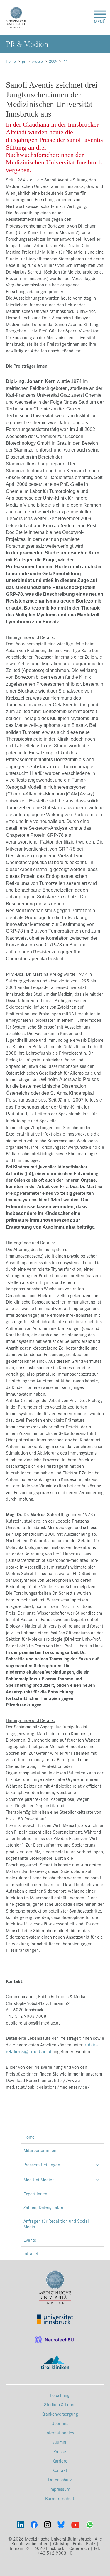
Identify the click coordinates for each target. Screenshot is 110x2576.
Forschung (60, 2395)
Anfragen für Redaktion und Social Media (56, 2224)
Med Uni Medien (39, 2179)
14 (65, 61)
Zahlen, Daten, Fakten (45, 2207)
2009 (53, 61)
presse (37, 61)
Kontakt (60, 2470)
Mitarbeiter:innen (40, 2150)
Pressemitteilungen (42, 2165)
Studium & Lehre (60, 2404)
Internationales (60, 2432)
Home (11, 61)
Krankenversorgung (60, 2414)
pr (24, 61)
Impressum (60, 2489)
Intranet (31, 2253)
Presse (60, 2451)
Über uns (60, 2423)
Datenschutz (60, 2479)
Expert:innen (35, 2194)
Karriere (60, 2461)
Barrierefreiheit (60, 2498)
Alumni (60, 2442)
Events (30, 2240)
